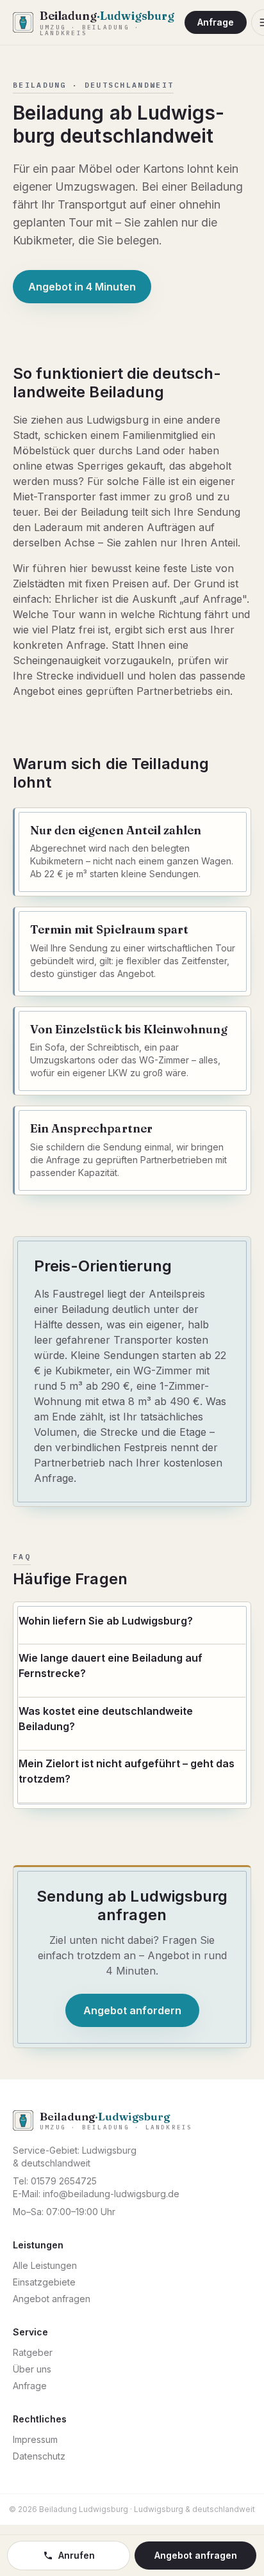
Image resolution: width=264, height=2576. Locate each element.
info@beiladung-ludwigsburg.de (111, 2194)
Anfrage (216, 22)
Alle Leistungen (45, 2265)
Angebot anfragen (52, 2299)
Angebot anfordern (132, 2010)
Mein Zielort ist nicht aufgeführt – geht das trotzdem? (127, 1771)
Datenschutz (39, 2456)
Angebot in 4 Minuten (82, 287)
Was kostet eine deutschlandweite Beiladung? (106, 1719)
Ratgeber (33, 2352)
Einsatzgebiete (44, 2282)
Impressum (35, 2439)
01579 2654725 (64, 2181)
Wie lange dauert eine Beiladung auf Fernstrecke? (111, 1666)
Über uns (32, 2369)
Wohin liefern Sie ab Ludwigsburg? (106, 1621)
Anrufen (77, 2555)
